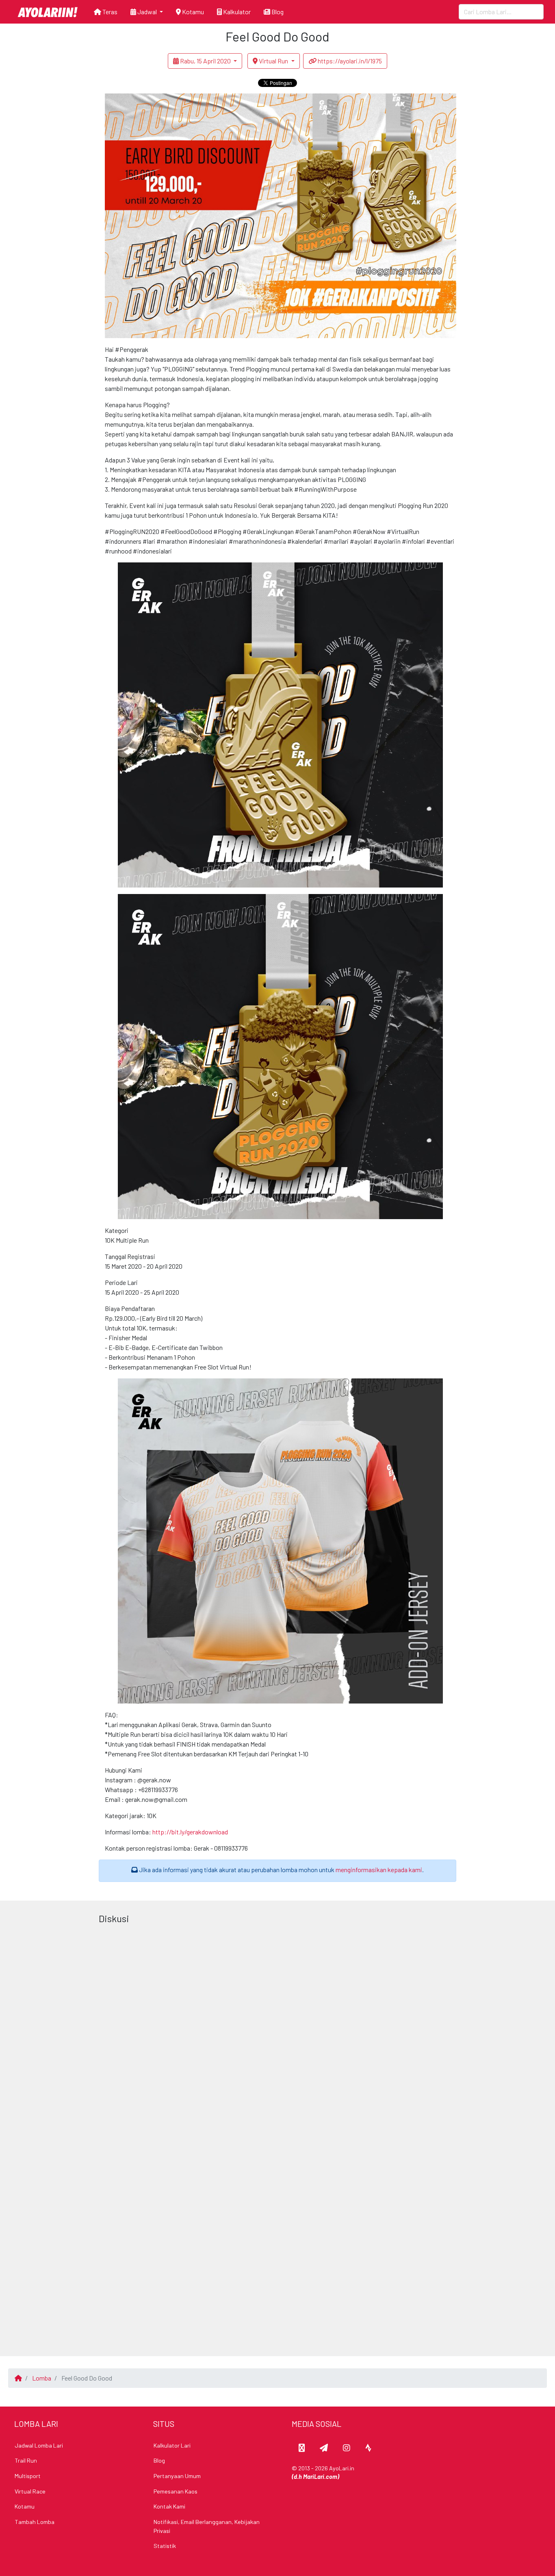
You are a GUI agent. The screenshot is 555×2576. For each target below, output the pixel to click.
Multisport (28, 2476)
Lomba (42, 2378)
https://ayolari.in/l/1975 (349, 61)
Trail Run (26, 2460)
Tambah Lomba (35, 2522)
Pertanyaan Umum (177, 2476)
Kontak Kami (169, 2506)
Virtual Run (273, 61)
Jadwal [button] (147, 12)
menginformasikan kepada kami (379, 1870)
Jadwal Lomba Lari (39, 2445)
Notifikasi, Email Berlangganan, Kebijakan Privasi (207, 2526)
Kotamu (192, 12)
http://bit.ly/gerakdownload (190, 1832)
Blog (277, 12)
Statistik (165, 2546)
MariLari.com (320, 2477)
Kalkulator (236, 12)
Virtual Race (30, 2491)
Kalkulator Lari (172, 2445)
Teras (109, 12)
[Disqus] (278, 2029)
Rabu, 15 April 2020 (205, 61)
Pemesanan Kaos (176, 2491)
